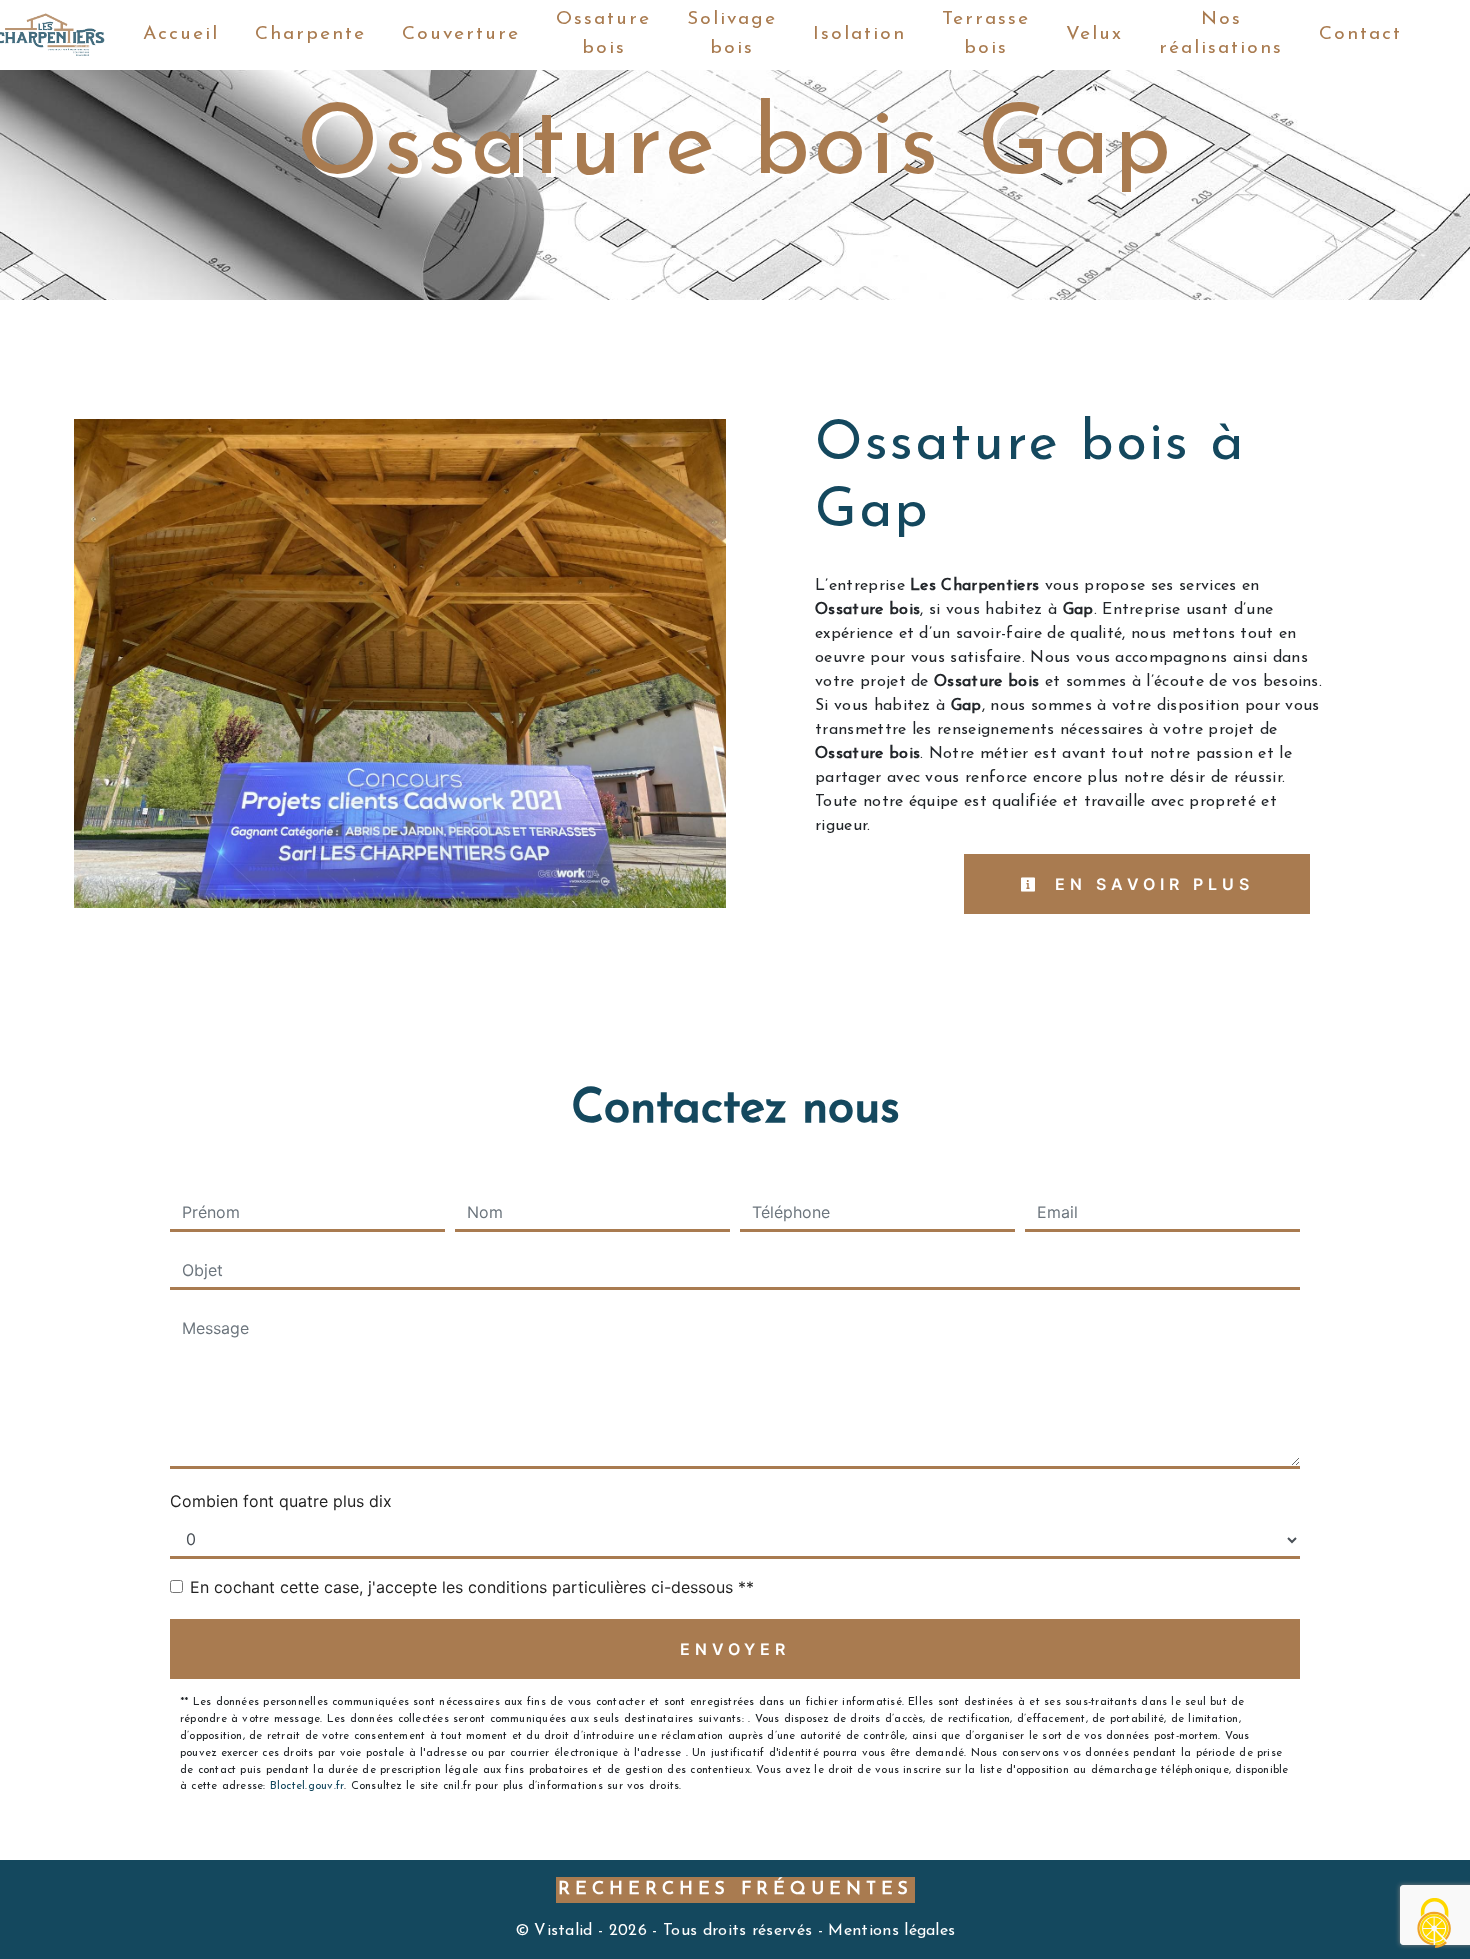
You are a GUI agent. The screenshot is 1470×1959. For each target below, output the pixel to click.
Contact (1360, 34)
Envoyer (735, 1649)
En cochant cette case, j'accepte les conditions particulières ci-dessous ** (472, 1587)
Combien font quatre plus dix (281, 1501)
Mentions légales (889, 1931)
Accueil (181, 34)
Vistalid (563, 1931)
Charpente (310, 34)
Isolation (859, 34)
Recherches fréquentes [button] (735, 1889)
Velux (1094, 34)
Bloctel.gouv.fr (307, 1786)
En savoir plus (1150, 884)
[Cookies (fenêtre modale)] (1435, 1924)
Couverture (461, 34)
